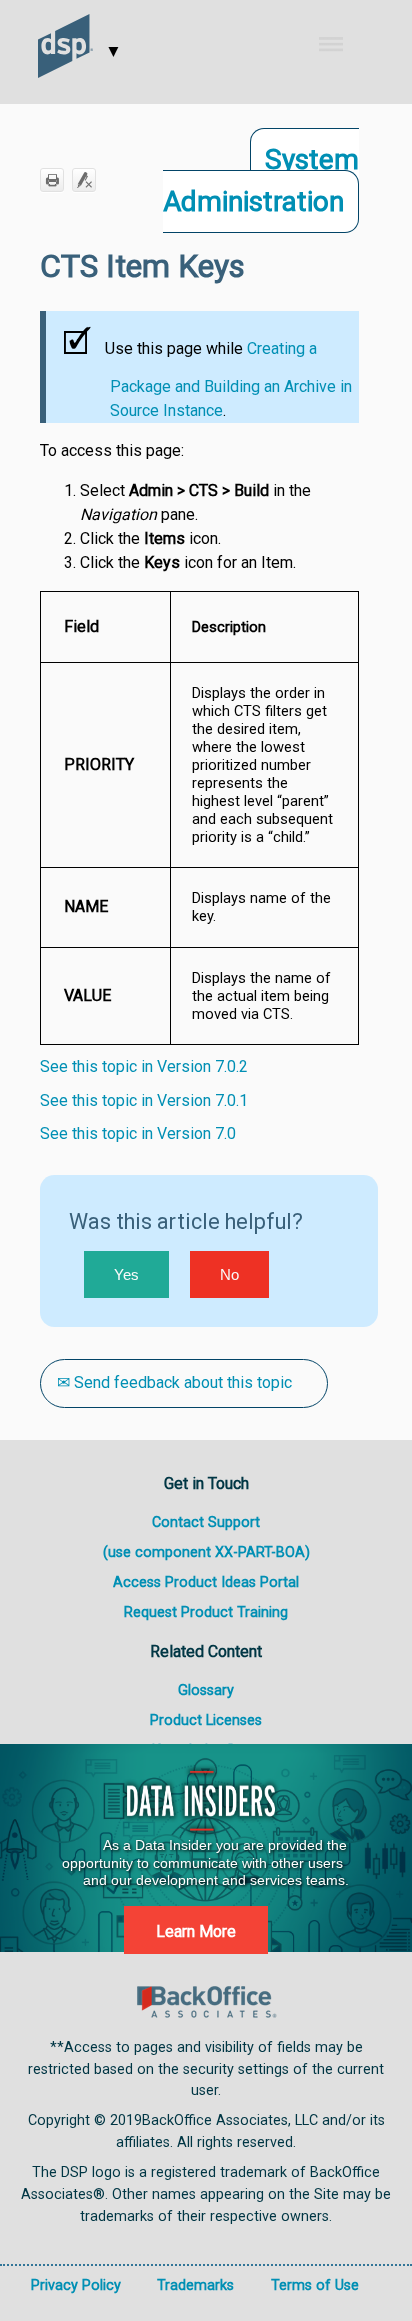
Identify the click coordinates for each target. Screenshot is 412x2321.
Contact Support (206, 1522)
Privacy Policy (76, 2285)
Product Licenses (206, 1720)
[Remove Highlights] (84, 180)
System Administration (261, 180)
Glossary (206, 1690)
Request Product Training (206, 1612)
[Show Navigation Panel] (344, 44)
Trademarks (195, 2285)
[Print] (52, 180)
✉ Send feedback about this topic (174, 1382)
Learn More (196, 1931)
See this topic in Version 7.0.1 (144, 1100)
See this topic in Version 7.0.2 (144, 1066)
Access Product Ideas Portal (206, 1582)
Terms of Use (315, 2285)
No (229, 1274)
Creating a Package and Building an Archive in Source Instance (231, 379)
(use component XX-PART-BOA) (206, 1552)
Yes (126, 1274)
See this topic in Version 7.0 (138, 1133)
